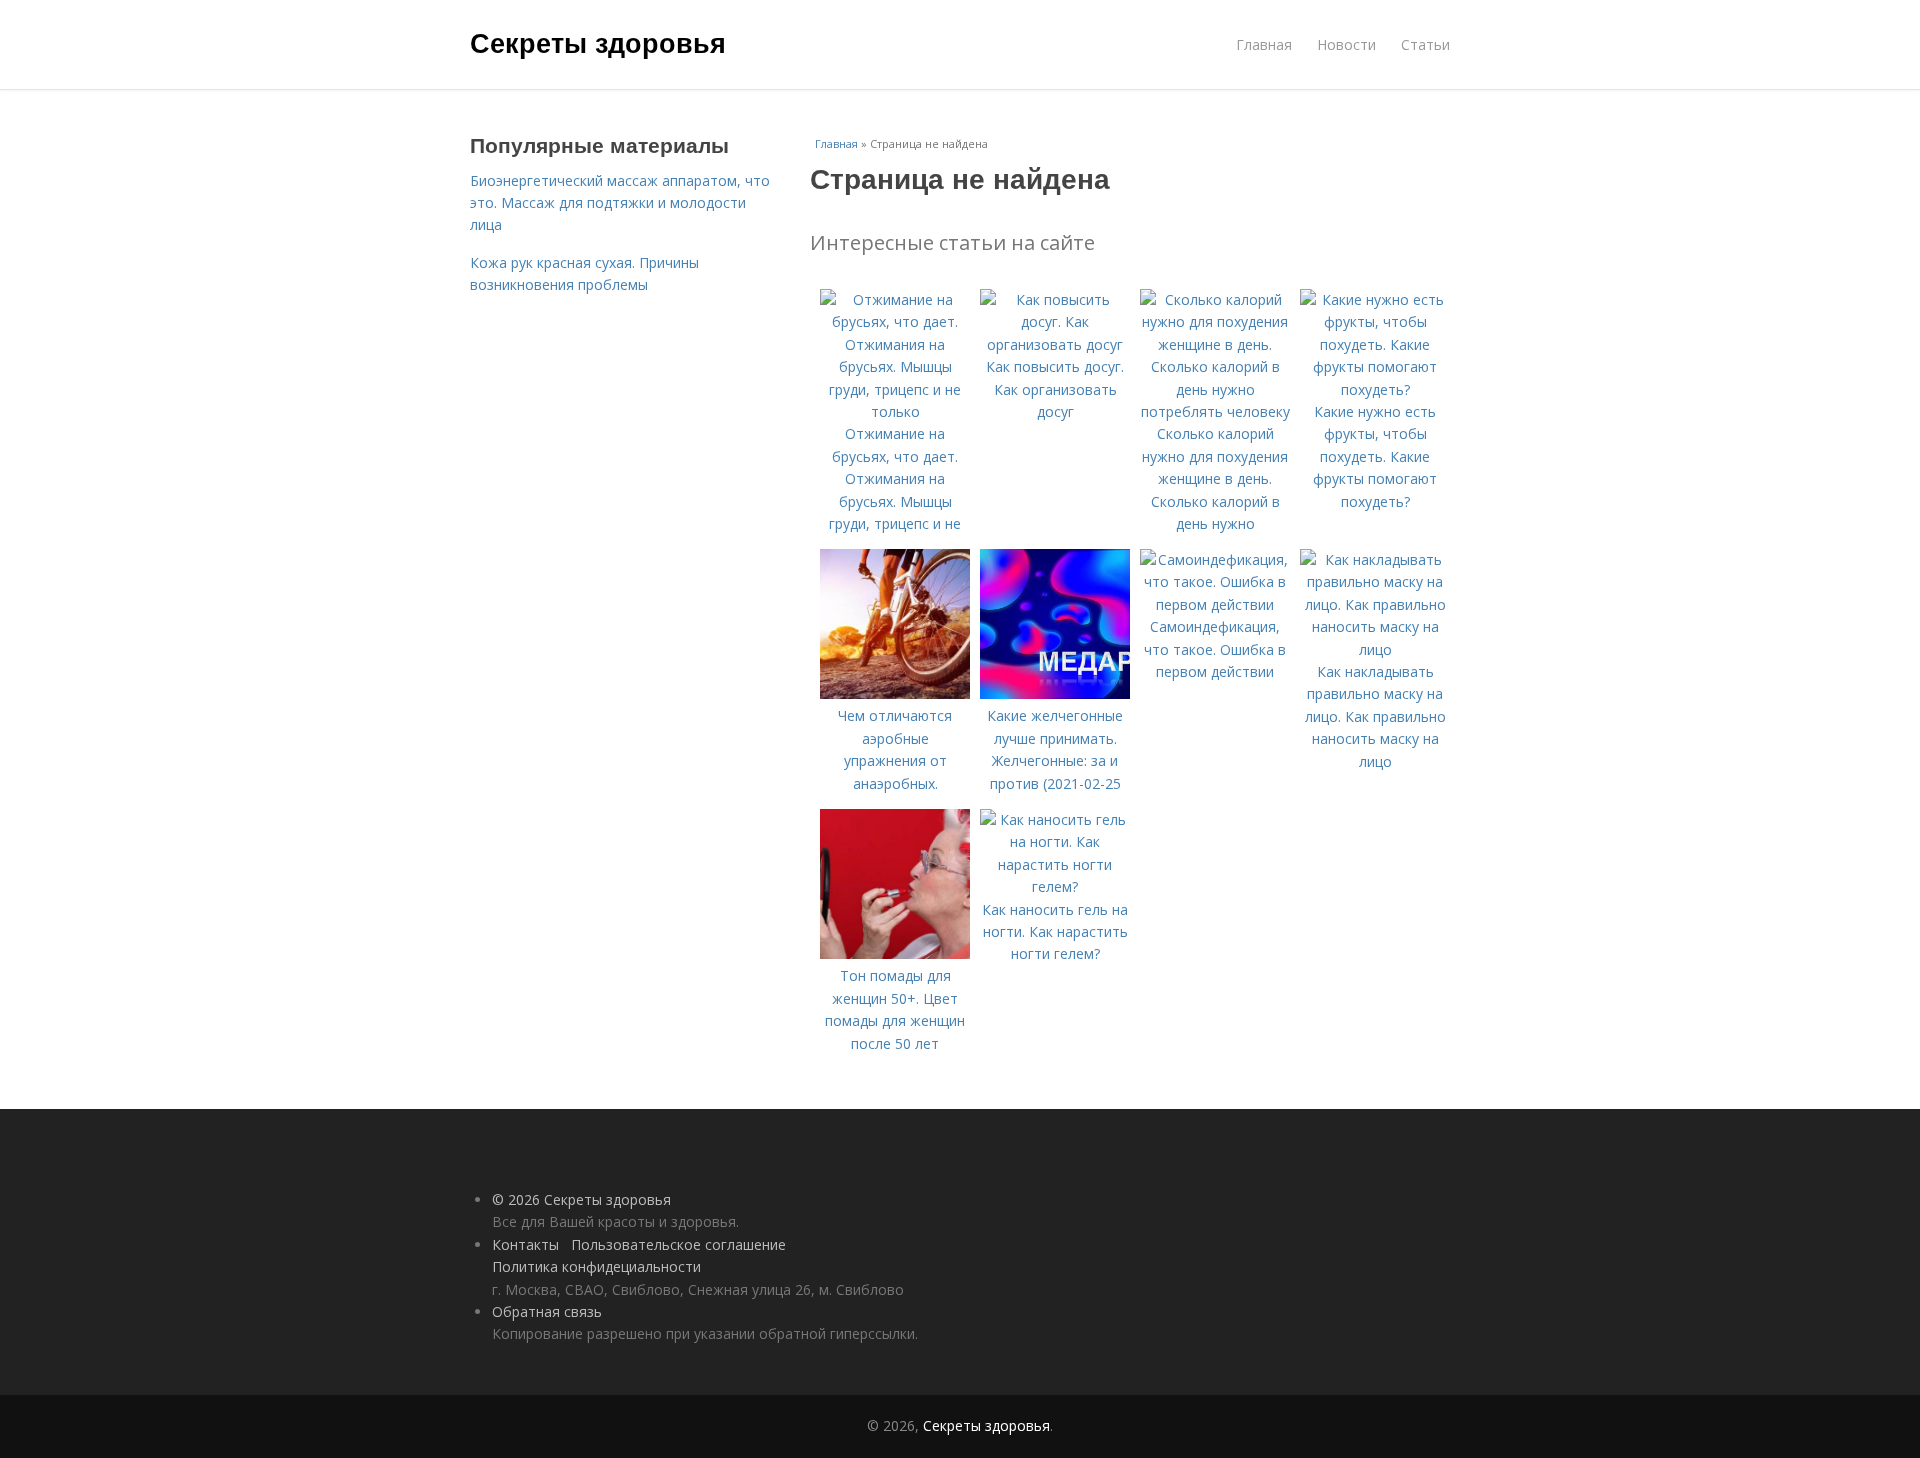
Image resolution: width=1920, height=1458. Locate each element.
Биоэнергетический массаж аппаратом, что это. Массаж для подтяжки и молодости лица (620, 203)
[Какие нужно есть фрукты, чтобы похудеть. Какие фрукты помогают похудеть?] (1375, 389)
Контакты (525, 1244)
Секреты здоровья (598, 42)
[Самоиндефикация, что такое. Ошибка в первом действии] (1215, 604)
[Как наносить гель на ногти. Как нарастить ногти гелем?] (1055, 886)
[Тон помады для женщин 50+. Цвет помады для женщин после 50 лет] (895, 953)
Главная (1264, 44)
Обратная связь (547, 1311)
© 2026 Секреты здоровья (581, 1199)
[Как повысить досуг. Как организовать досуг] (1055, 344)
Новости (1346, 44)
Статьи (1425, 44)
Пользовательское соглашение (678, 1244)
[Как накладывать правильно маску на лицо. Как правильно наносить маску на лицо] (1375, 649)
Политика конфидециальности (596, 1266)
